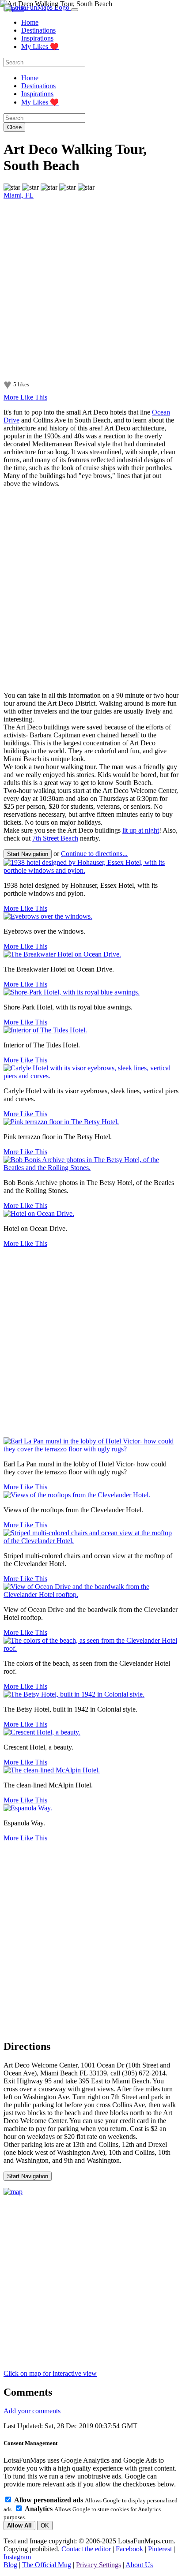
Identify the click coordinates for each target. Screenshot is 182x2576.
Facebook (129, 2549)
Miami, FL (19, 195)
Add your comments (32, 2411)
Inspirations (37, 38)
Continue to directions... (94, 854)
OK (45, 2526)
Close (14, 127)
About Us (139, 2565)
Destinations (38, 30)
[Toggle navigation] (75, 10)
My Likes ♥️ (40, 47)
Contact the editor (86, 2549)
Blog (10, 2565)
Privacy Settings (99, 2565)
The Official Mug (47, 2565)
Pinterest (160, 2549)
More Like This (25, 397)
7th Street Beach (55, 838)
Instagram (17, 2557)
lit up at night (141, 830)
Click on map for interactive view (50, 2373)
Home (30, 22)
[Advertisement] (91, 590)
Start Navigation (28, 854)
